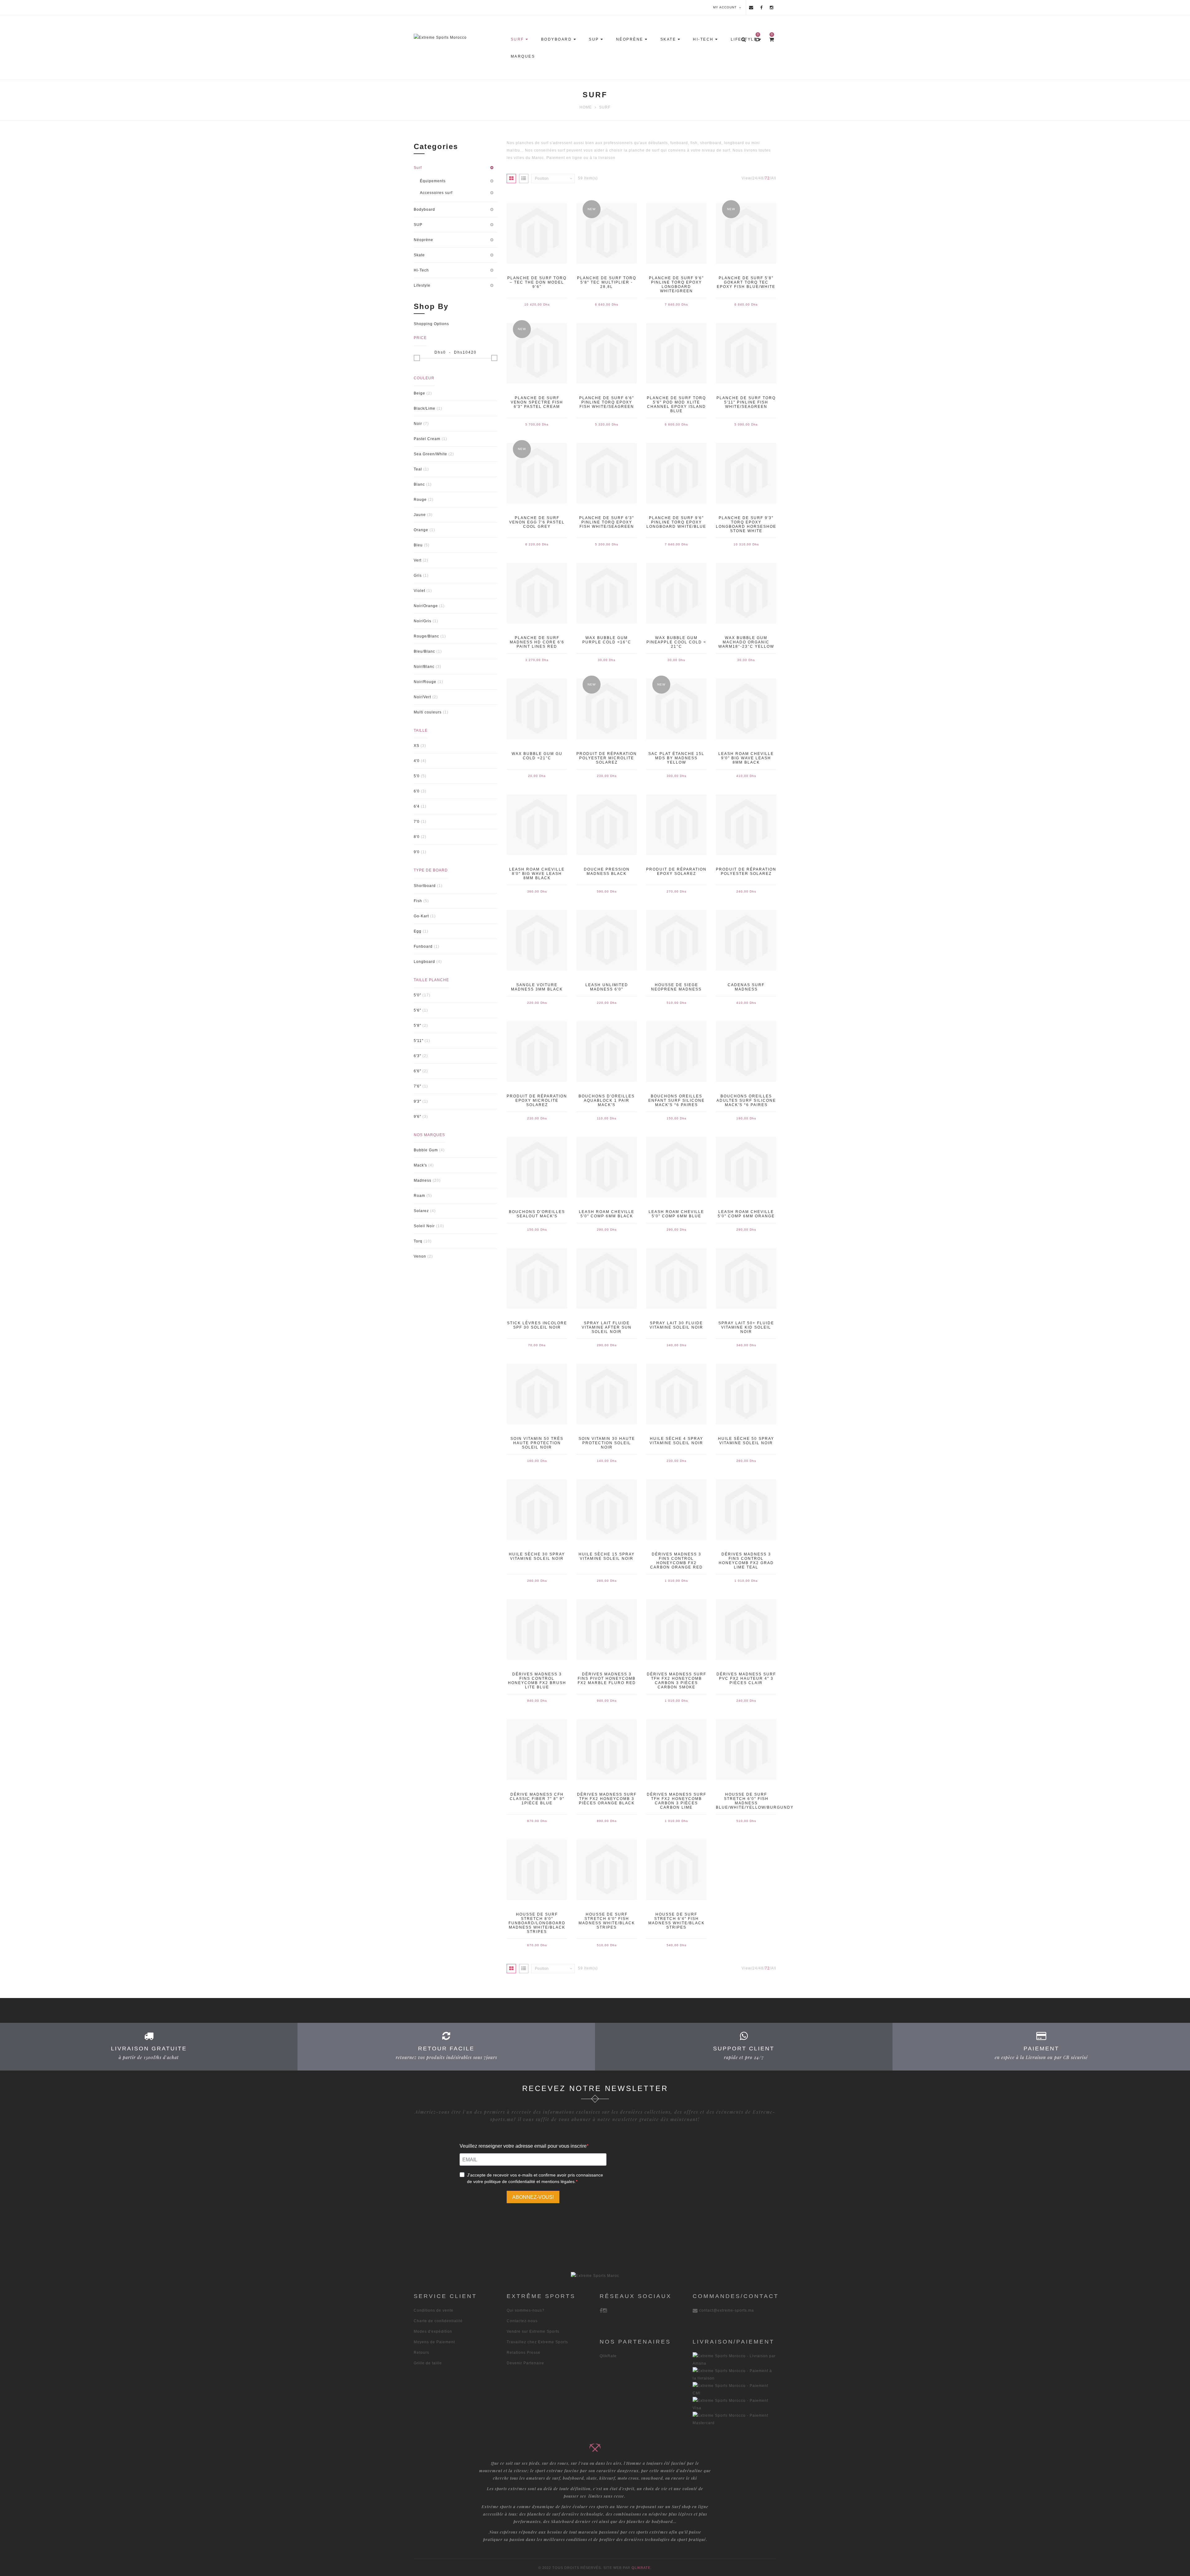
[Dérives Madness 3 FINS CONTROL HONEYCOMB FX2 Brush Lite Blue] (537, 1630)
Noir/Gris (423, 621)
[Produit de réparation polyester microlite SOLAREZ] (607, 709)
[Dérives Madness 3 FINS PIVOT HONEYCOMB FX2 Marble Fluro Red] (607, 1630)
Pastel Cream (427, 439)
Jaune (420, 515)
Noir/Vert (422, 697)
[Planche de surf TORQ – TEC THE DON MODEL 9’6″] (537, 233)
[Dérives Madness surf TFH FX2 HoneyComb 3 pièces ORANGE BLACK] (607, 1749)
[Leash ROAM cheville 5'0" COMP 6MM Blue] (676, 1167)
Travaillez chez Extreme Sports (537, 2342)
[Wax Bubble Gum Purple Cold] (607, 593)
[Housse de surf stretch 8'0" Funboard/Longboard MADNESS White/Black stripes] (537, 1870)
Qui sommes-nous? (526, 2310)
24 (755, 178)
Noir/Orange (426, 606)
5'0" (417, 995)
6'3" (417, 1056)
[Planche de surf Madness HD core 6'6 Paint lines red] (537, 593)
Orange (421, 530)
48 (761, 178)
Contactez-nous (522, 2321)
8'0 (417, 837)
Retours (421, 2353)
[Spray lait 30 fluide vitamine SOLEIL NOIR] (676, 1278)
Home (586, 107)
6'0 (417, 791)
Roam (419, 1196)
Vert (418, 560)
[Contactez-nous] (751, 7)
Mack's (420, 1165)
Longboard (424, 962)
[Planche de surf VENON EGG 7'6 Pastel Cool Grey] (537, 473)
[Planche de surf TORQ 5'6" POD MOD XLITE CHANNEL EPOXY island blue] (676, 353)
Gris (418, 576)
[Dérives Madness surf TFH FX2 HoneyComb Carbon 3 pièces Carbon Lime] (676, 1749)
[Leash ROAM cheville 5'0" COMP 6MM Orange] (746, 1167)
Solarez (421, 1211)
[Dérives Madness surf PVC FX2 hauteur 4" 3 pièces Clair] (746, 1630)
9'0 (417, 852)
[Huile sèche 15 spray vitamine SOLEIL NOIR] (607, 1510)
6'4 (417, 806)
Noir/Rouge (425, 682)
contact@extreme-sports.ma (727, 2310)
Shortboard (425, 886)
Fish (418, 901)
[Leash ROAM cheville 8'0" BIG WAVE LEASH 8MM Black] (537, 825)
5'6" (417, 1010)
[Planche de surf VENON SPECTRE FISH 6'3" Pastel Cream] (537, 353)
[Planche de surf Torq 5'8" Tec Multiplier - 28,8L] (607, 233)
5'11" (419, 1041)
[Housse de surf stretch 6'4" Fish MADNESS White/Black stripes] (676, 1870)
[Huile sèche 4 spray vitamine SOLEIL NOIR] (676, 1394)
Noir (418, 424)
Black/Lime (425, 408)
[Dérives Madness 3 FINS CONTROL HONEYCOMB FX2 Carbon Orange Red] (676, 1510)
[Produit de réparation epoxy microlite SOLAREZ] (537, 1052)
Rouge (420, 500)
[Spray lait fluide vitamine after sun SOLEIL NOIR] (607, 1278)
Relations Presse (524, 2353)
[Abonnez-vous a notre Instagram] (772, 7)
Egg (418, 931)
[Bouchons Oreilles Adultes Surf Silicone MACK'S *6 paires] (746, 1052)
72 (767, 178)
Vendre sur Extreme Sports (533, 2331)
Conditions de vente (434, 2310)
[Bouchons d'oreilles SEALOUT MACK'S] (537, 1167)
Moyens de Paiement (434, 2342)
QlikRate (608, 2356)
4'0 (417, 761)
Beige (419, 393)
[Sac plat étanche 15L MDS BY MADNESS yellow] (676, 709)
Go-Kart (421, 916)
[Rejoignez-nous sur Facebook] (762, 7)
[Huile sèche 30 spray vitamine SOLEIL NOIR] (537, 1510)
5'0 (417, 776)
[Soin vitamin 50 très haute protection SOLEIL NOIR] (537, 1394)
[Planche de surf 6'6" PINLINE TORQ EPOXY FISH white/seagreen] (607, 353)
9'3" (417, 1101)
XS (416, 746)
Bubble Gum (426, 1150)
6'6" (417, 1071)
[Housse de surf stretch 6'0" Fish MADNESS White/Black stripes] (607, 1870)
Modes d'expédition (433, 2331)
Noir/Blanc (424, 667)
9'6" (417, 1117)
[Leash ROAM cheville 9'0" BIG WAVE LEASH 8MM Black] (746, 709)
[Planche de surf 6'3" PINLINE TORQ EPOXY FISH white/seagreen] (607, 473)
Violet (419, 591)
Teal (418, 469)
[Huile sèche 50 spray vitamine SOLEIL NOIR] (746, 1394)
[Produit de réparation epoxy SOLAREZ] (676, 825)
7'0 (417, 822)
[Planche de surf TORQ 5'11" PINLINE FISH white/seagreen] (746, 353)
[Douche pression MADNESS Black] (607, 825)
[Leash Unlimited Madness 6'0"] (607, 940)
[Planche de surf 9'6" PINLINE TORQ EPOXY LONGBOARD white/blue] (676, 473)
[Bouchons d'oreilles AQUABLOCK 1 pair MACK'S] (607, 1052)
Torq (418, 1241)
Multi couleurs (428, 712)
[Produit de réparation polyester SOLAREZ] (746, 825)
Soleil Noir (424, 1226)
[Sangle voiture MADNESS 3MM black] (537, 940)
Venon (420, 1256)
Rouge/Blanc (426, 636)
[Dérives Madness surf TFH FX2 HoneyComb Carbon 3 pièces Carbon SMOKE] (676, 1630)
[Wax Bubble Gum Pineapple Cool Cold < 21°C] (676, 593)
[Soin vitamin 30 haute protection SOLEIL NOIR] (607, 1394)
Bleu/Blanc (424, 651)
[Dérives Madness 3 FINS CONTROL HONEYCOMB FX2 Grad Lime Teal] (746, 1510)
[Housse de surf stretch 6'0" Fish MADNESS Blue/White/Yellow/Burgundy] (746, 1749)
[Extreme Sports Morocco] (459, 37)
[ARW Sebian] (595, 2276)
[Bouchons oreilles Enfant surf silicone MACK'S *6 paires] (676, 1052)
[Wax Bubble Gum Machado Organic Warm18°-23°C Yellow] (746, 593)
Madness (423, 1180)
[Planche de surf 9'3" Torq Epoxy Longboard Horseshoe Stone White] (746, 473)
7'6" (417, 1086)
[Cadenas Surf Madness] (746, 940)
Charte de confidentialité (438, 2321)
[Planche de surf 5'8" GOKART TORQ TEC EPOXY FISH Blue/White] (746, 233)
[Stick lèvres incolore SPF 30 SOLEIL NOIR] (537, 1278)
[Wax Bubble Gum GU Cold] (537, 709)
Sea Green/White (430, 454)
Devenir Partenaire (525, 2363)
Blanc (419, 484)
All (774, 178)
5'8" (417, 1026)
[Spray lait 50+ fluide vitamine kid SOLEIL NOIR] (746, 1278)
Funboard (423, 946)
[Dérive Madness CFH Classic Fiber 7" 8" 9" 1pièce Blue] (537, 1749)
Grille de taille (428, 2363)
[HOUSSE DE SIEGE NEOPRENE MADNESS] (676, 940)
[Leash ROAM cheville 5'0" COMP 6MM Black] (607, 1167)
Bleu (418, 545)
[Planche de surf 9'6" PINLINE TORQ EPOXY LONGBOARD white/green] (676, 233)
